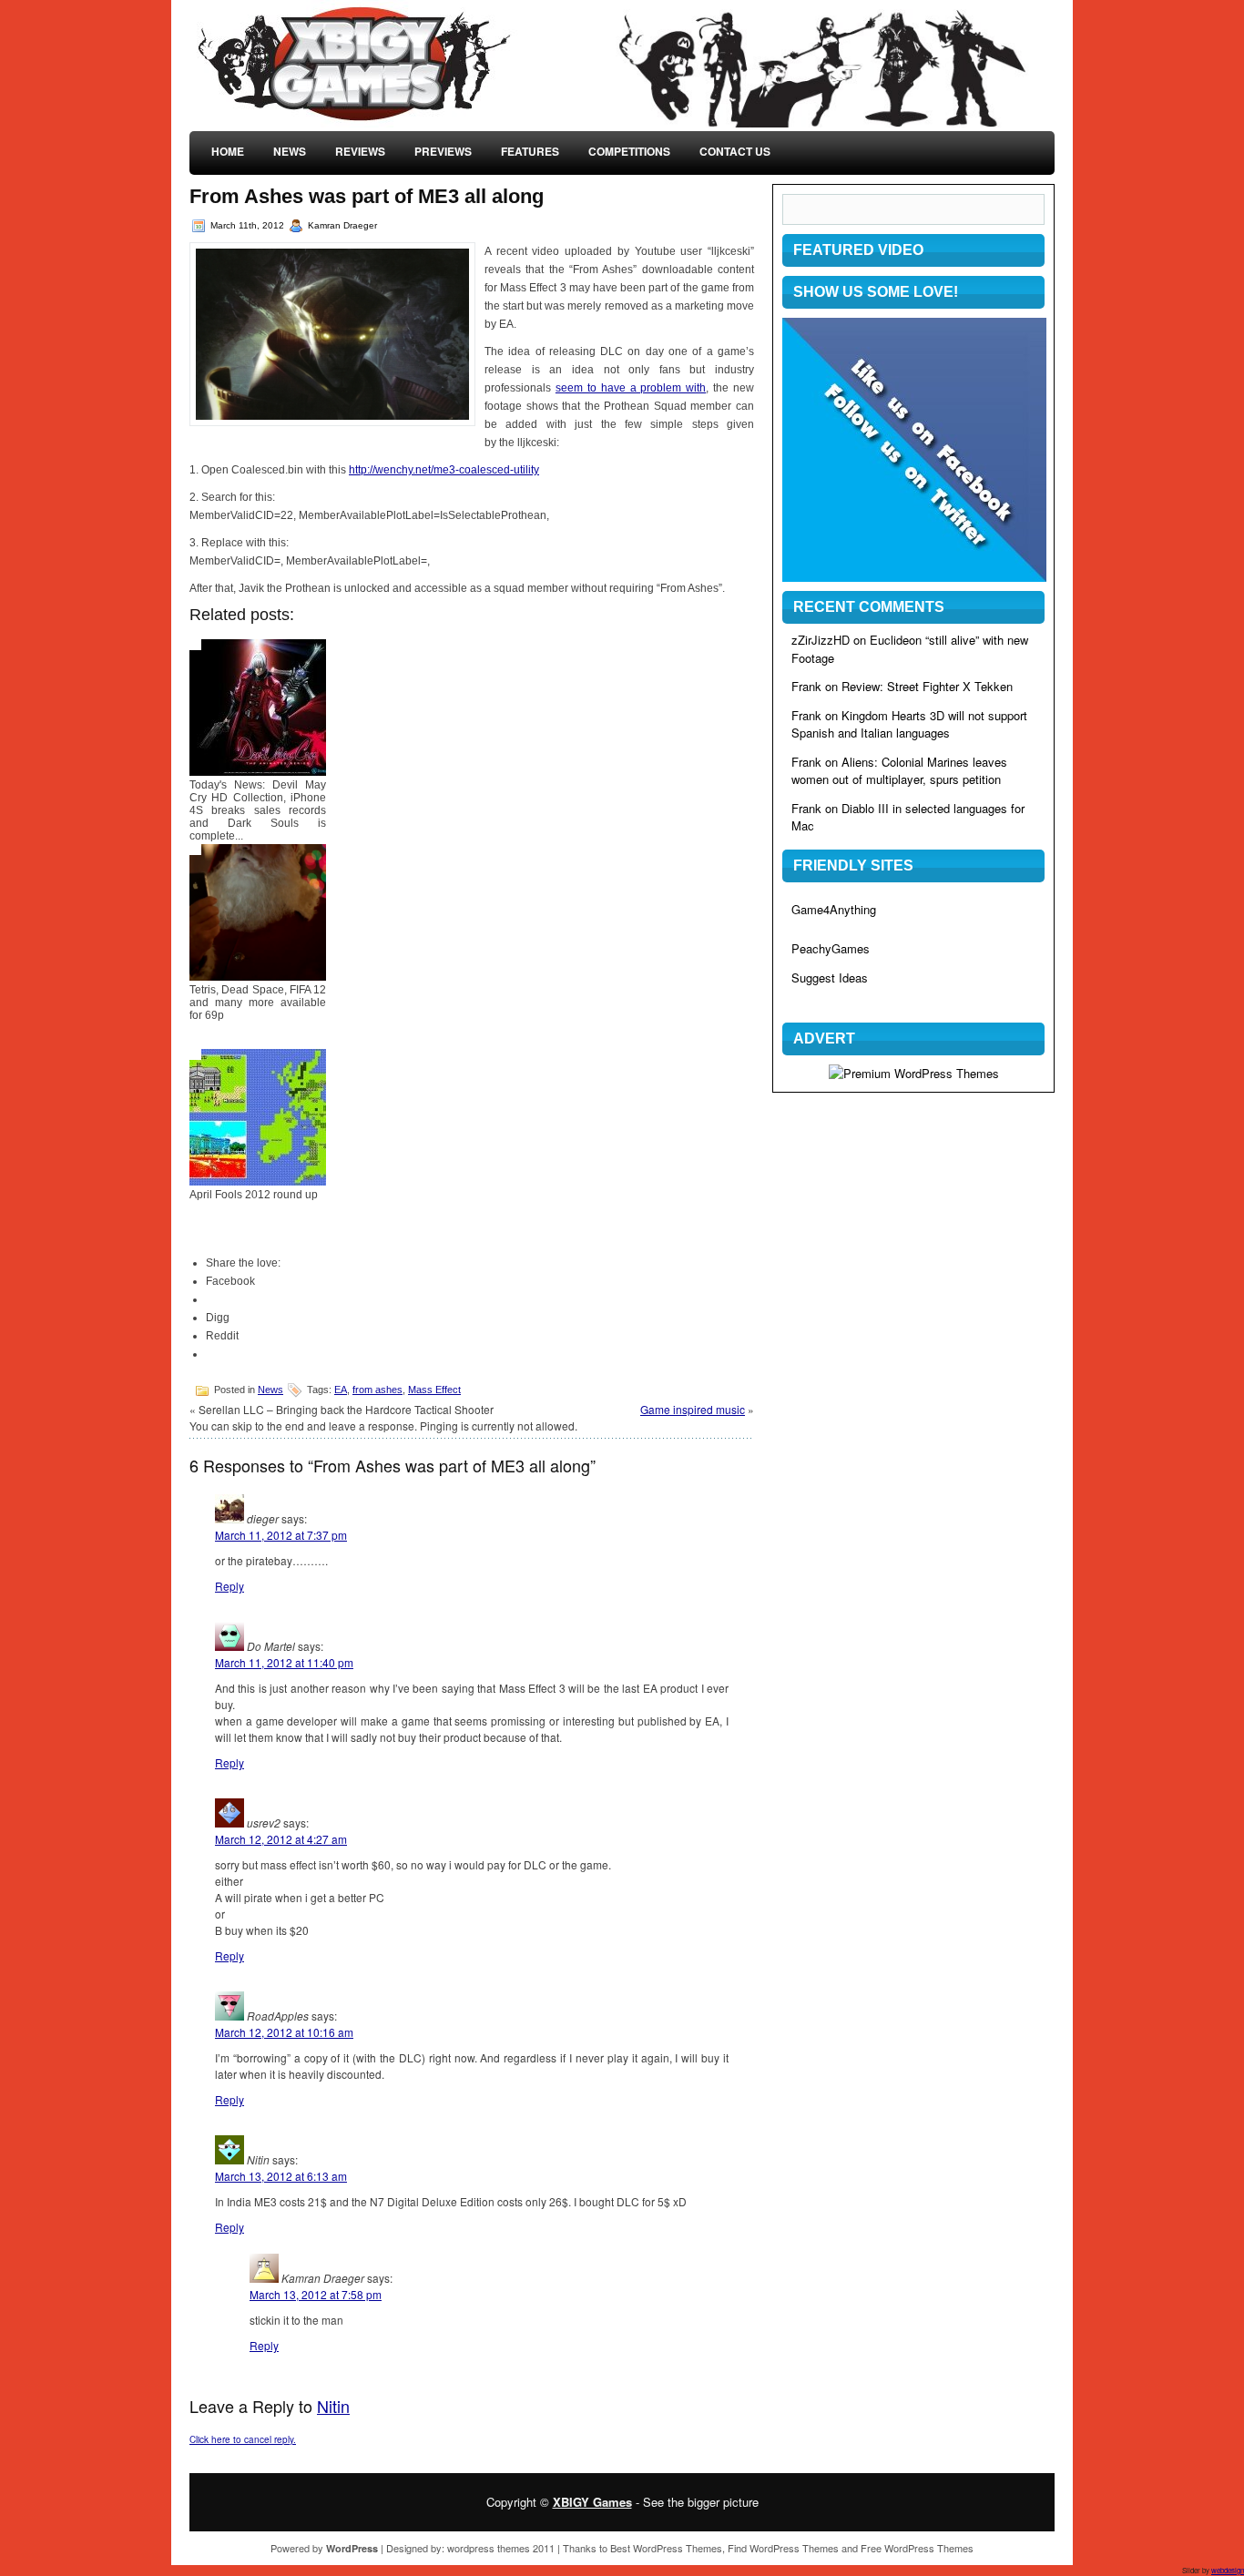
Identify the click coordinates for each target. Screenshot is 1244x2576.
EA (341, 1390)
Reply (229, 1586)
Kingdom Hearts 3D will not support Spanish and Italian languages (909, 724)
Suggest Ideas (830, 977)
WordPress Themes (678, 2548)
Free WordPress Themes (917, 2548)
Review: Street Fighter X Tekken (927, 686)
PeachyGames (831, 948)
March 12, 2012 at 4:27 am (281, 1839)
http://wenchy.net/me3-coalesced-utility (444, 470)
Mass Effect (434, 1390)
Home (228, 151)
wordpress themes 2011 (501, 2548)
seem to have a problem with (631, 388)
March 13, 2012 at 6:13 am (281, 2176)
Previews (443, 151)
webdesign (1228, 2570)
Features (530, 151)
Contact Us (735, 151)
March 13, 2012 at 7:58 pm (316, 2294)
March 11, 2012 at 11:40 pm (284, 1662)
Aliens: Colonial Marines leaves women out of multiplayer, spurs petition (899, 771)
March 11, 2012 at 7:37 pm (281, 1535)
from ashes (377, 1390)
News (290, 151)
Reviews (360, 151)
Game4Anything (834, 909)
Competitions (629, 151)
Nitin (333, 2406)
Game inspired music (693, 1409)
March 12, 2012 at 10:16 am (284, 2032)
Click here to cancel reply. (243, 2439)
